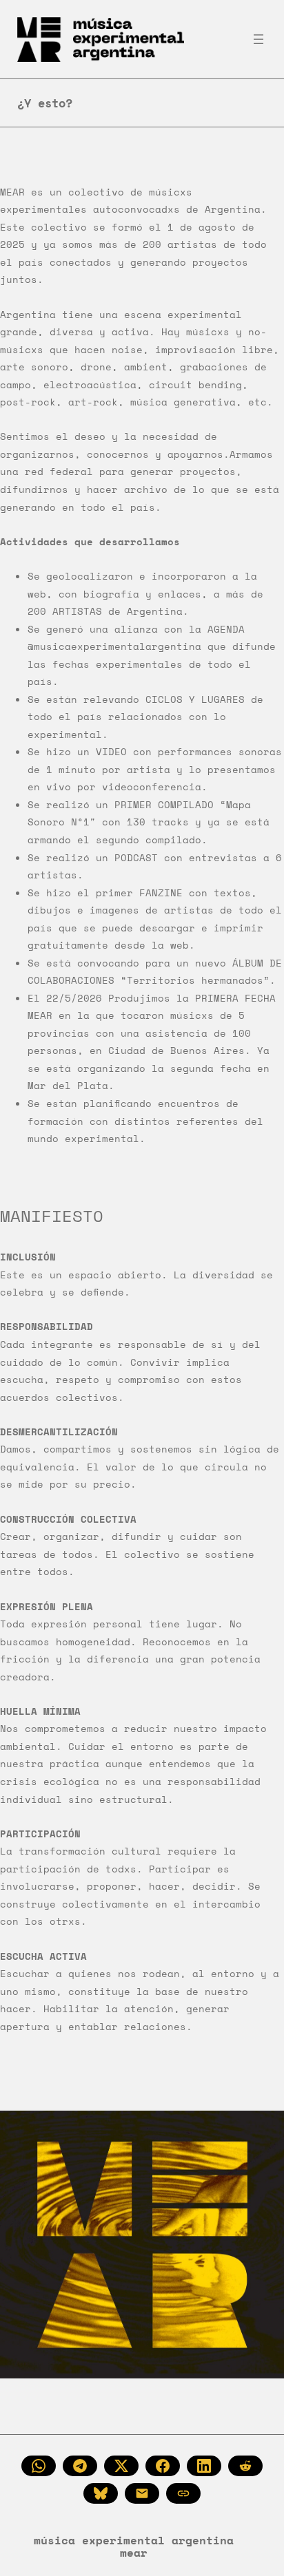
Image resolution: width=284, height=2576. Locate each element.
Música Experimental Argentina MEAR (134, 2546)
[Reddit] (245, 2466)
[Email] (142, 2493)
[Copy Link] (183, 2493)
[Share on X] (121, 2466)
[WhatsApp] (39, 2466)
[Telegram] (80, 2466)
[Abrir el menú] (258, 39)
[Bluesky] (101, 2493)
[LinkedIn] (204, 2466)
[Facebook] (163, 2466)
